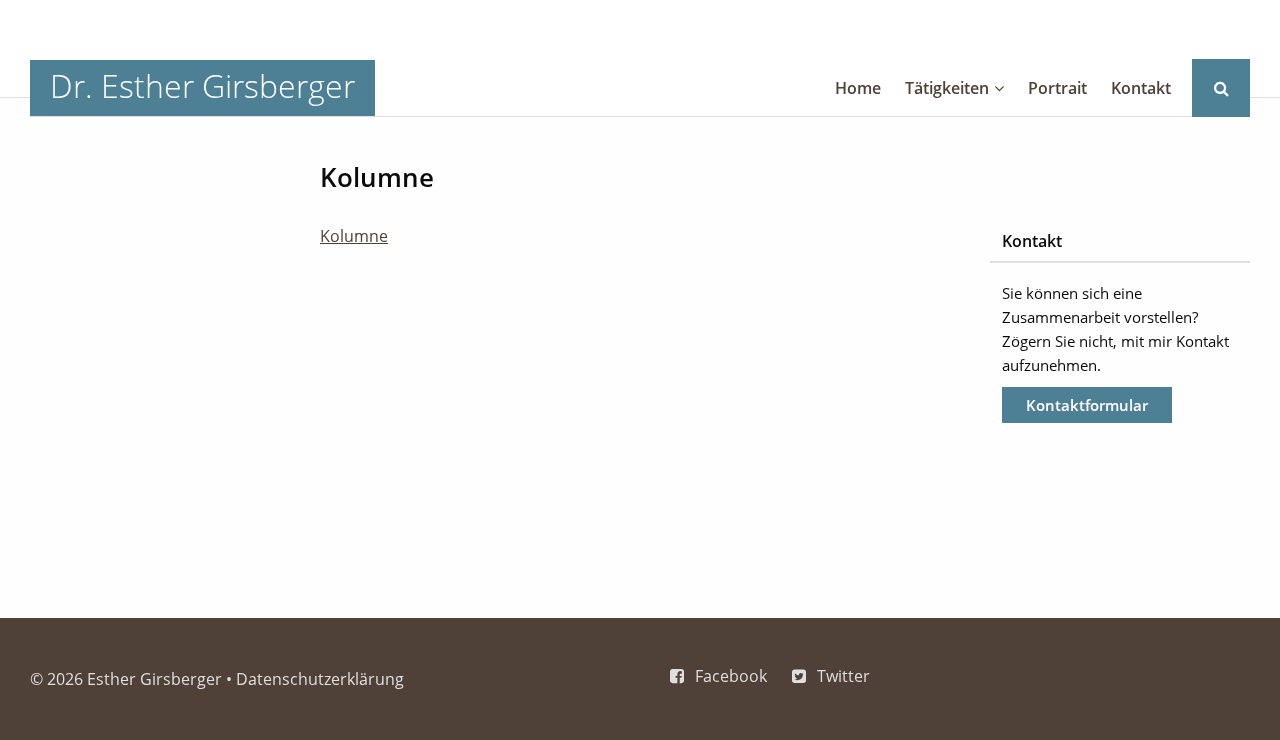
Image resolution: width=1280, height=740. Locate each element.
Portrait (1057, 88)
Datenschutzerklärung (320, 679)
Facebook (731, 676)
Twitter (843, 676)
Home (858, 88)
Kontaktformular (1087, 405)
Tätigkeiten (947, 88)
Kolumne (354, 236)
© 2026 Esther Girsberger (126, 679)
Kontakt (1141, 88)
